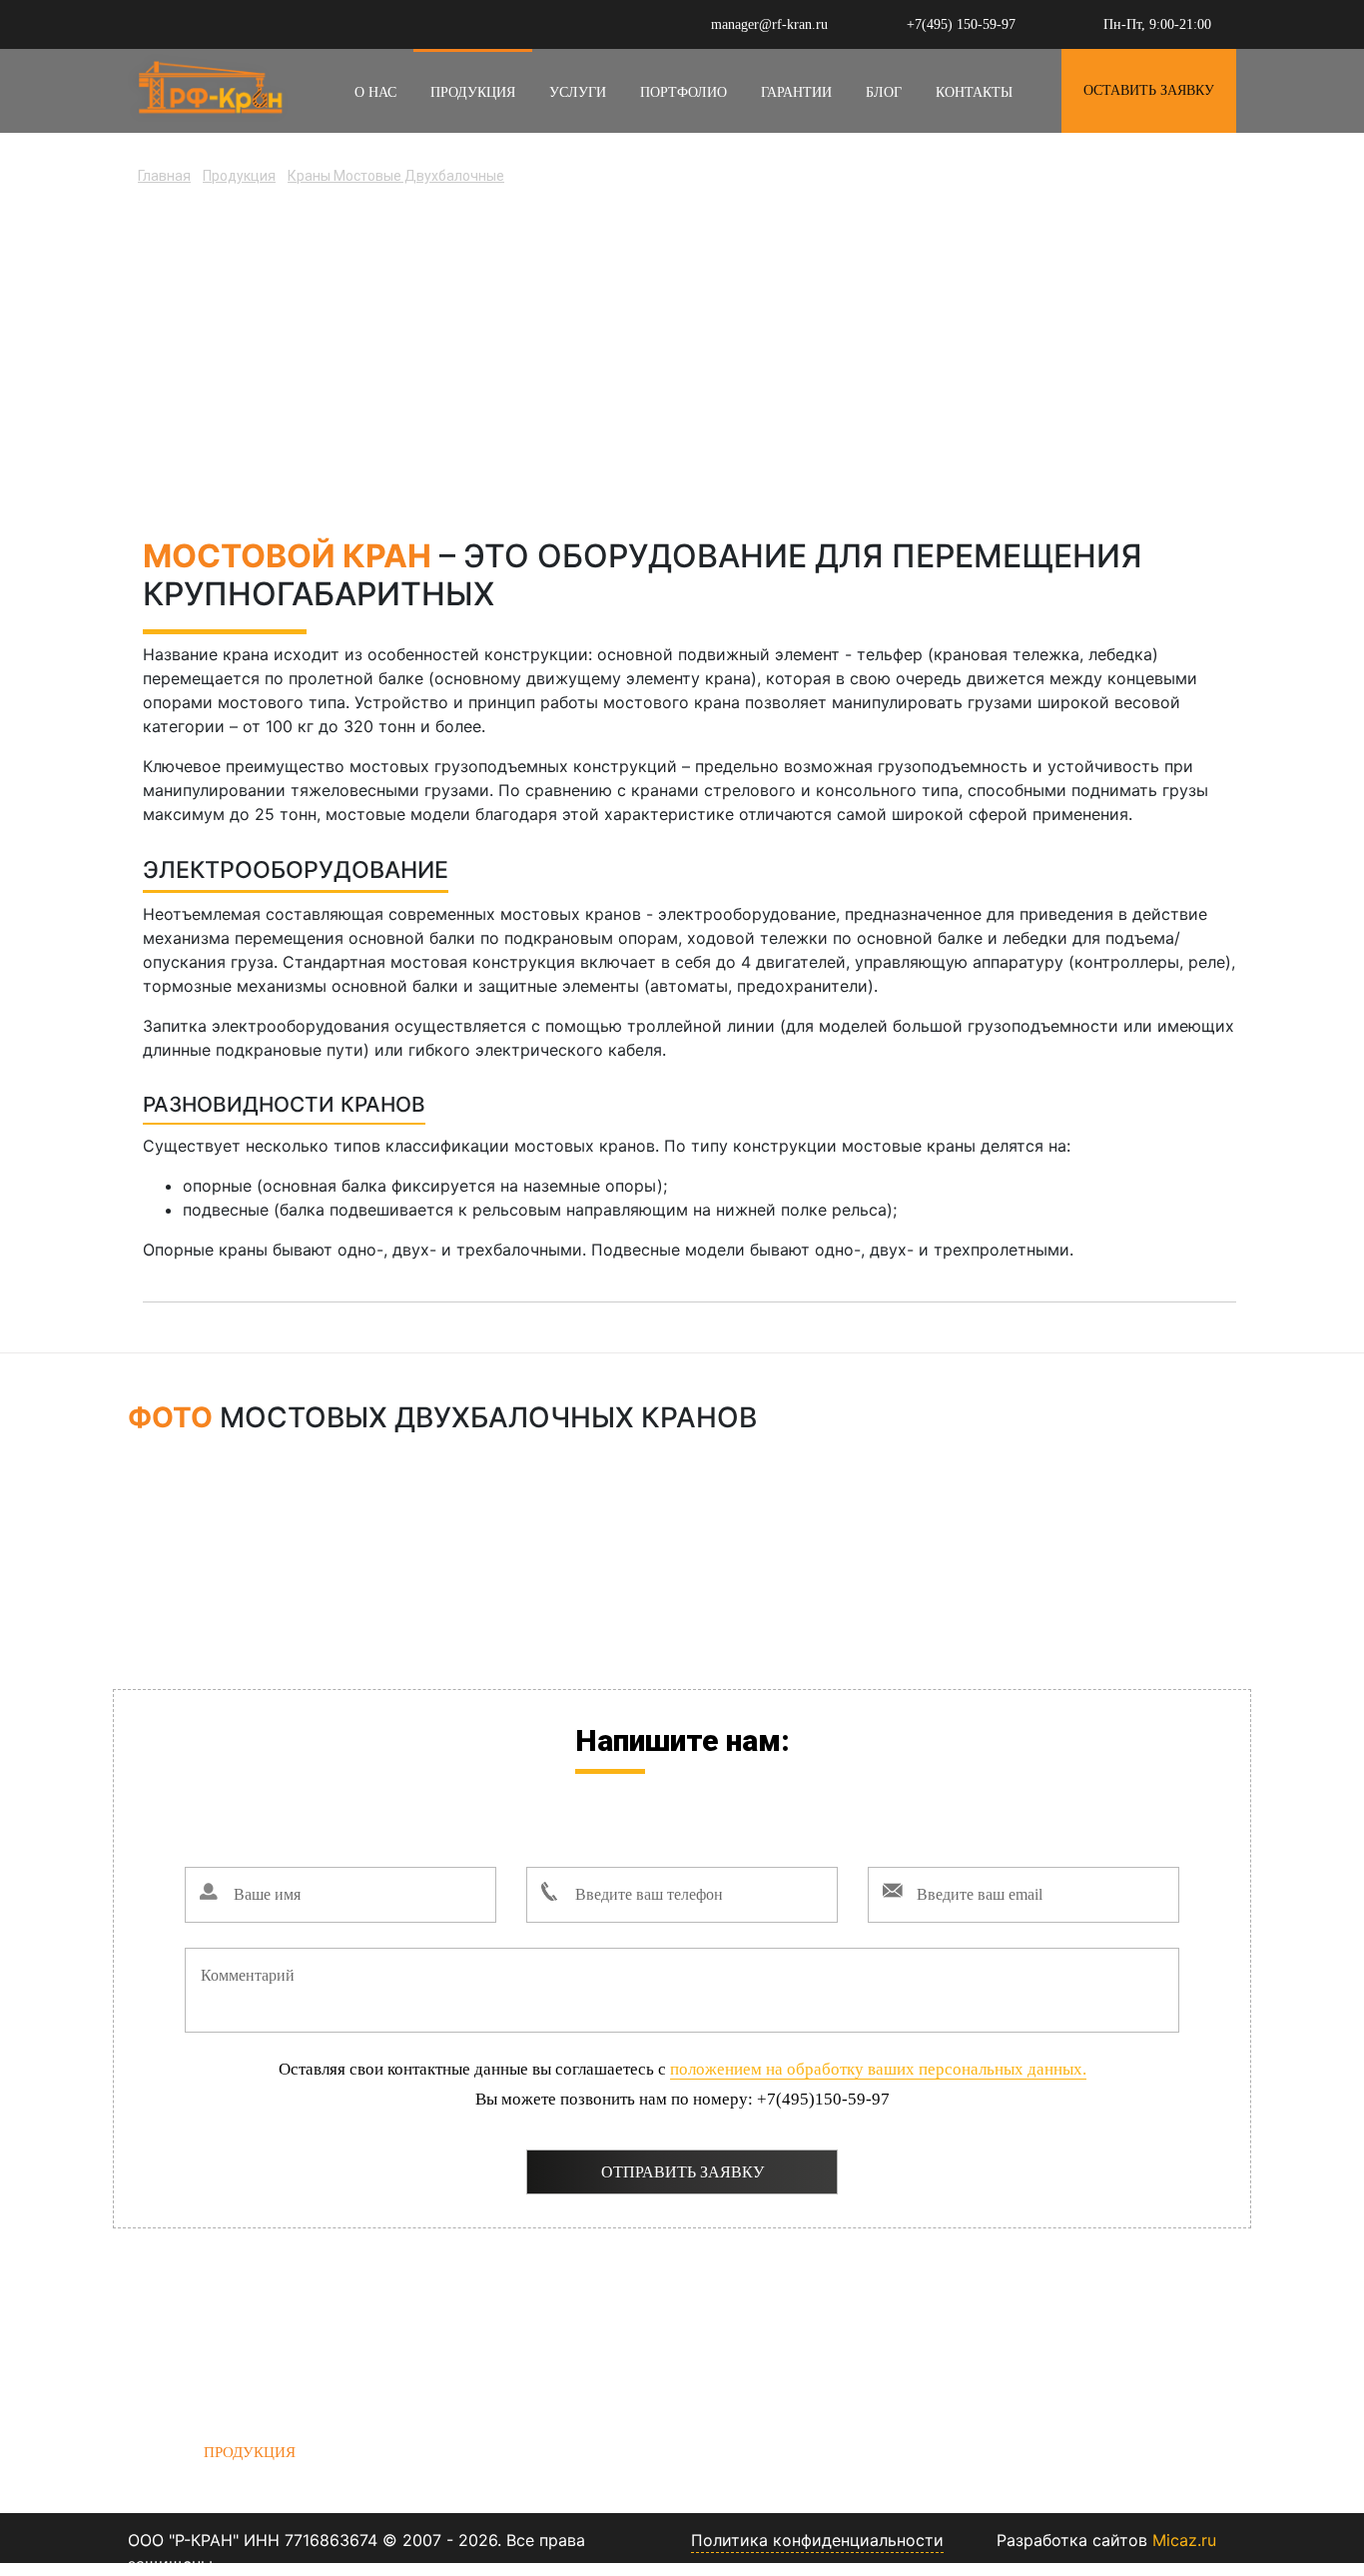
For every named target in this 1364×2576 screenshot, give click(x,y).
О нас (375, 92)
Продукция (473, 92)
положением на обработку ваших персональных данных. (878, 2069)
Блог (884, 92)
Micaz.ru (1184, 2540)
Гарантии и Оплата (496, 2452)
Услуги (578, 92)
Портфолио (683, 92)
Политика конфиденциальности (817, 2540)
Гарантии (796, 92)
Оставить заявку (1149, 90)
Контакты (974, 92)
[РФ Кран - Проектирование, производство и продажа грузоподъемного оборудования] (208, 86)
